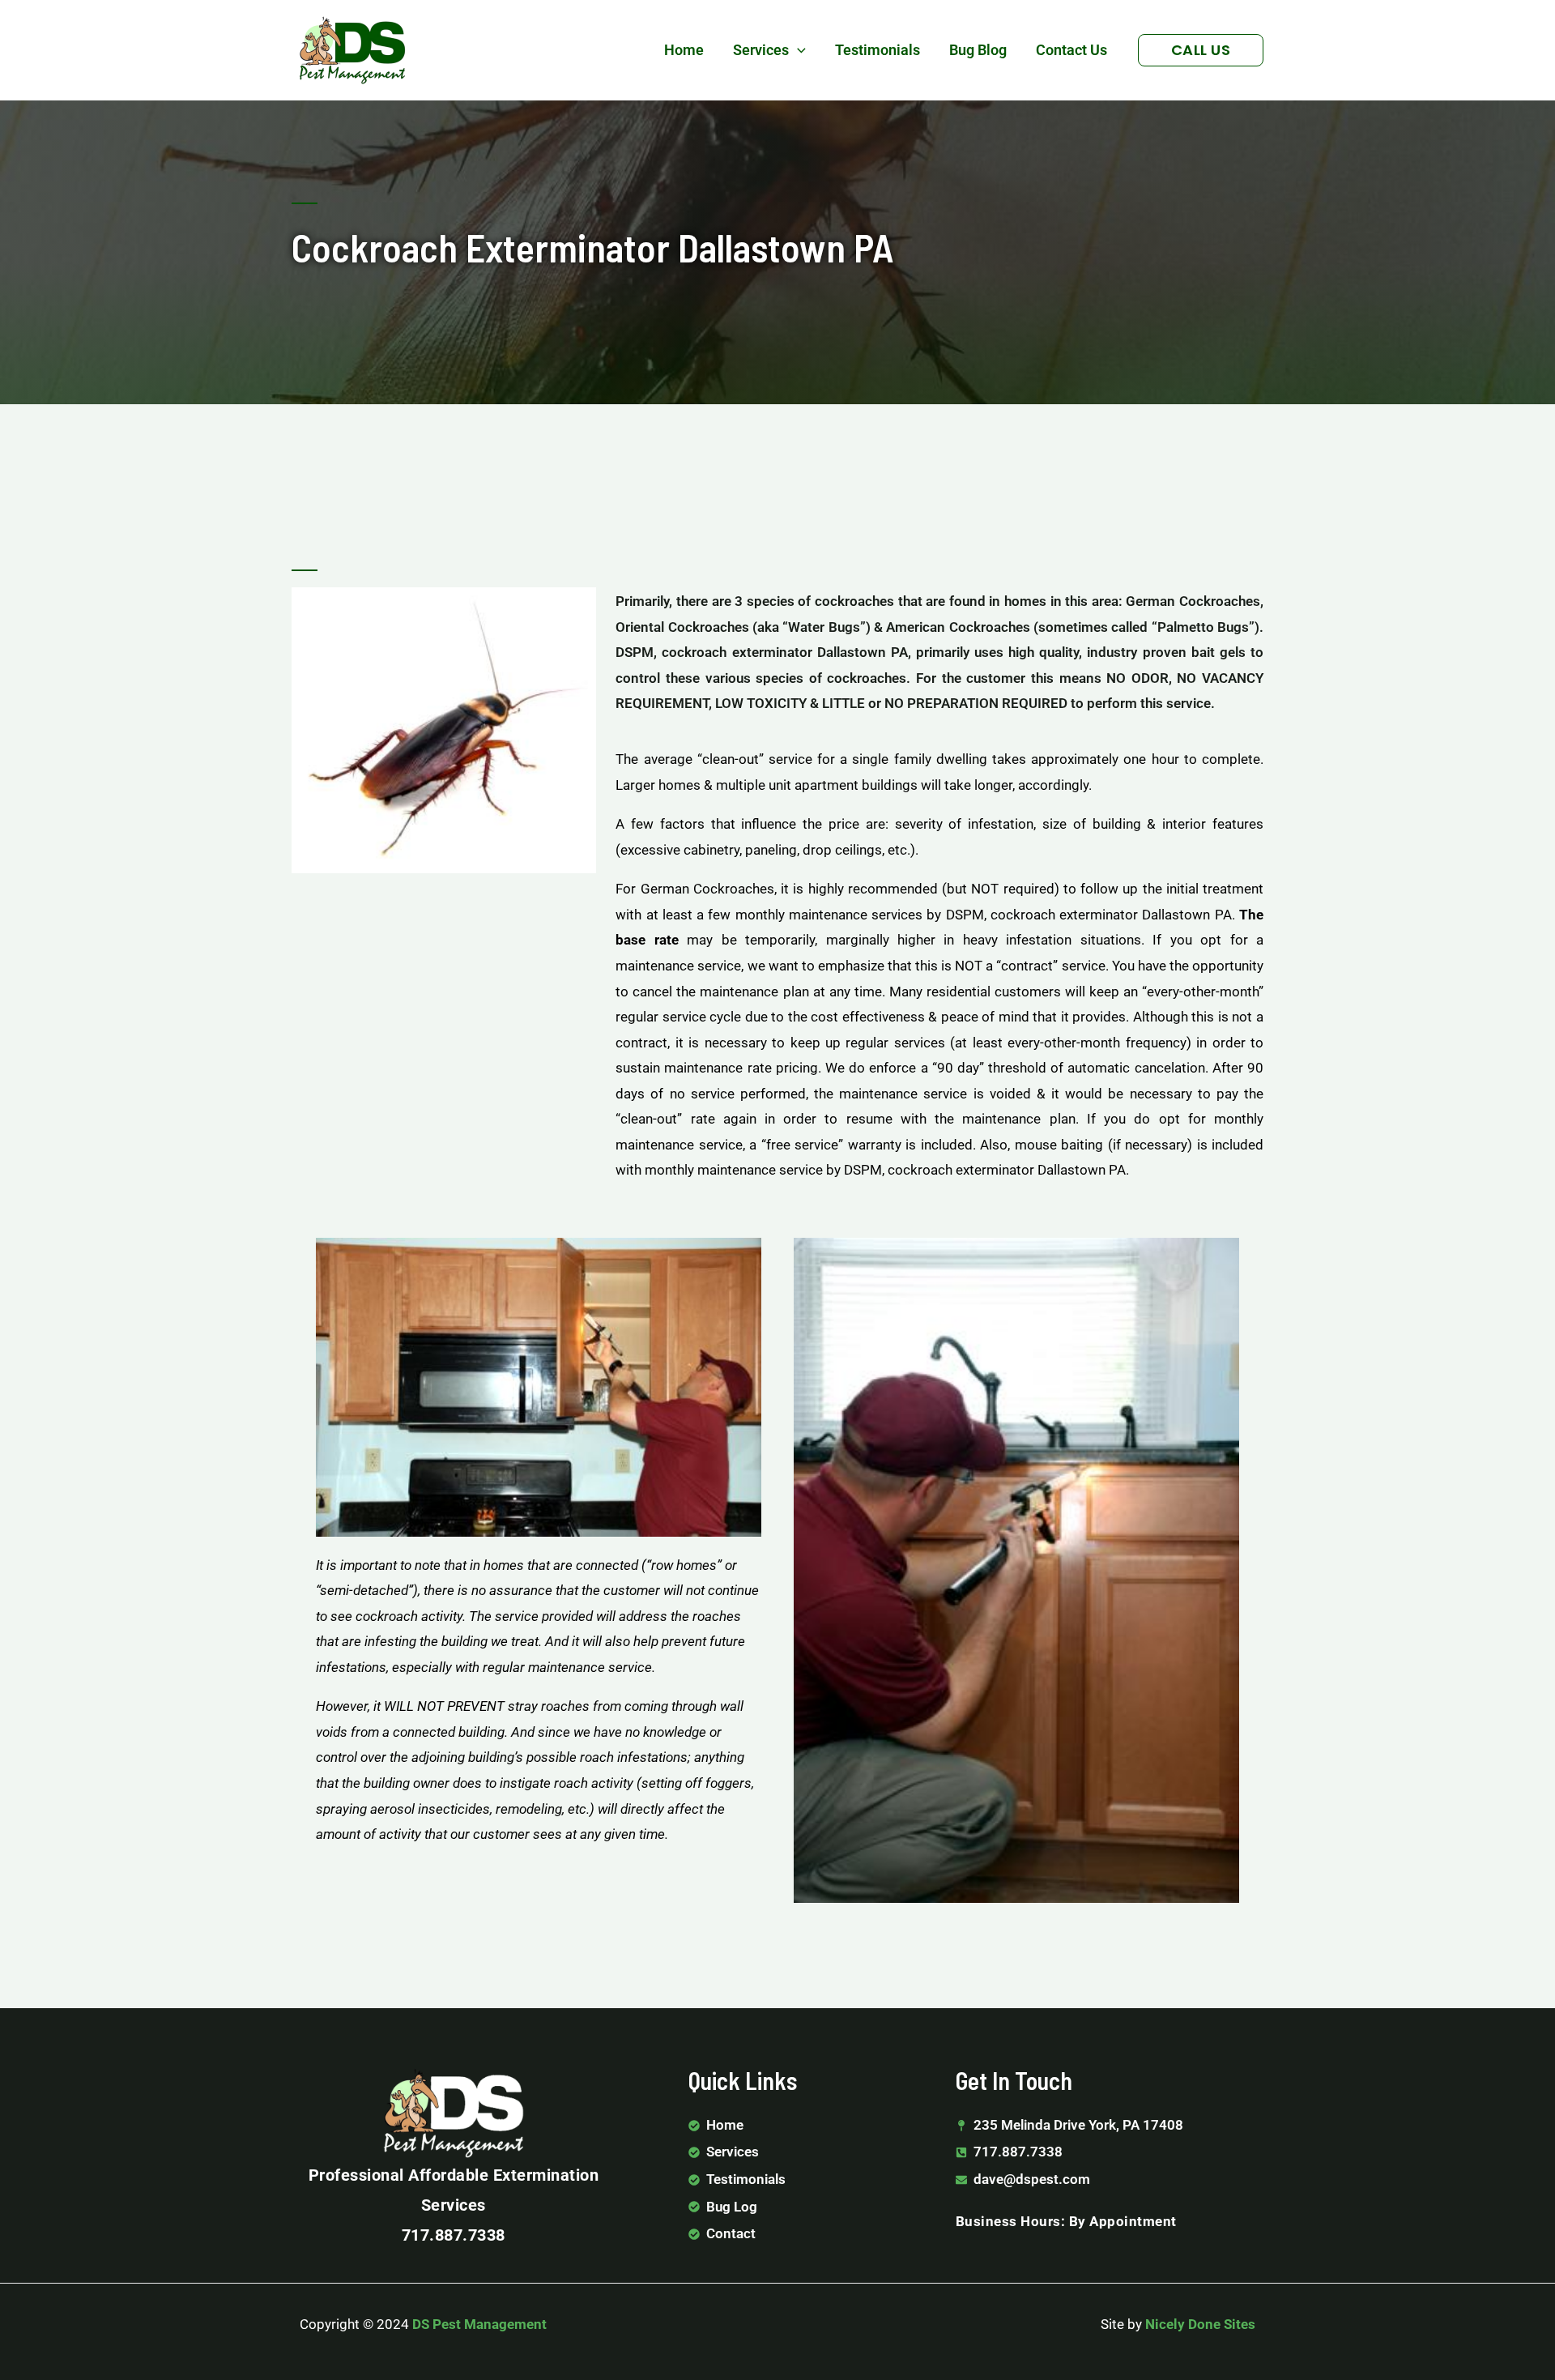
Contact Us (1071, 50)
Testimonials (878, 50)
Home (684, 50)
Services (761, 50)
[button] (797, 50)
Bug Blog (978, 50)
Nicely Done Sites (1200, 2324)
